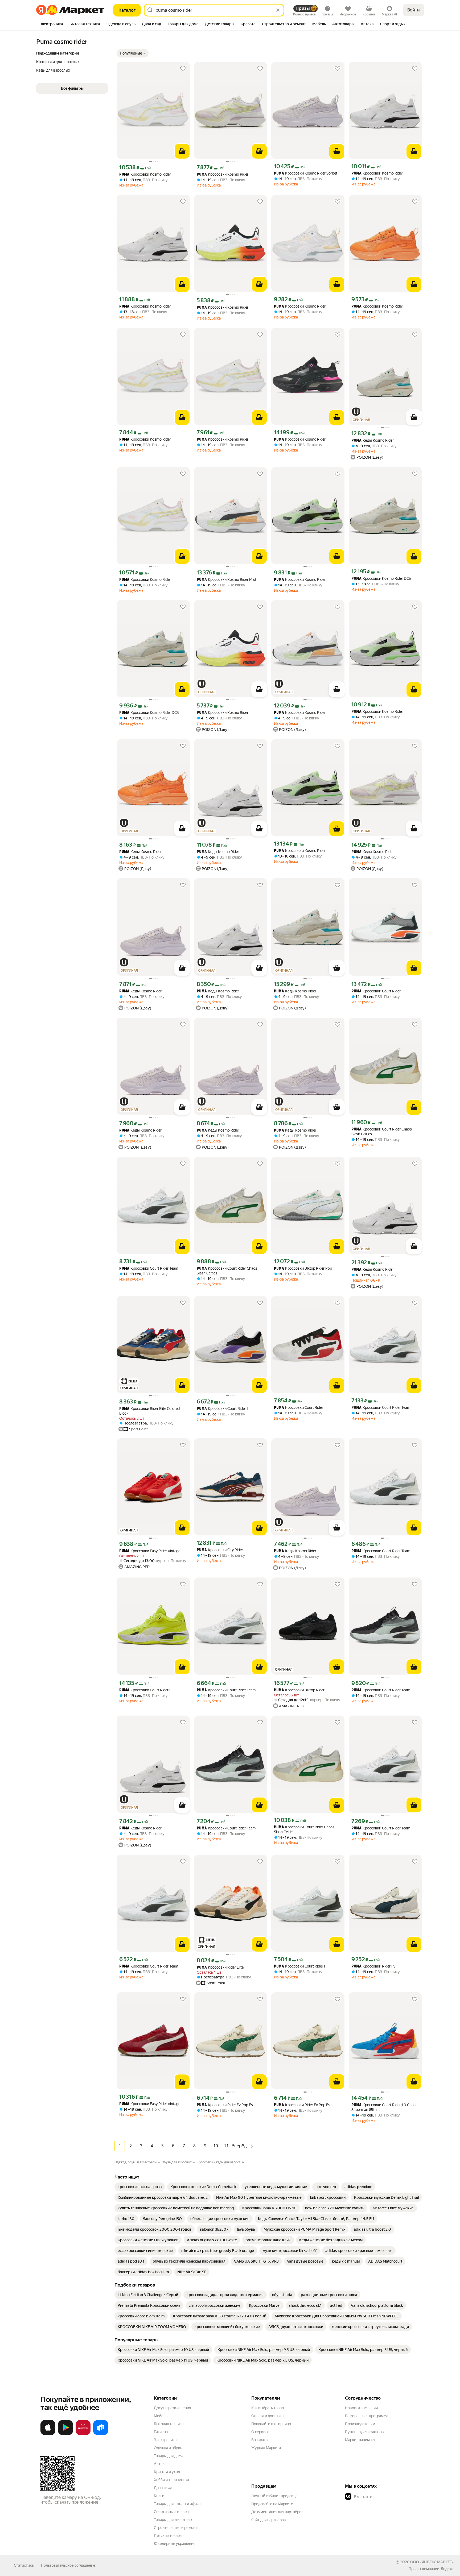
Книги (159, 2496)
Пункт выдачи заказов (364, 2432)
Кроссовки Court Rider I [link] (222, 1409)
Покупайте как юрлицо (271, 2424)
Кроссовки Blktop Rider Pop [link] (303, 1268)
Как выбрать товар (268, 2408)
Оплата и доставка (267, 2416)
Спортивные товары (172, 2512)
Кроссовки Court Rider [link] (376, 991)
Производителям (360, 2424)
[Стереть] (278, 10)
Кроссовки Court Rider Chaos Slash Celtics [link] (382, 1132)
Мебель (161, 2416)
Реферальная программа (367, 2416)
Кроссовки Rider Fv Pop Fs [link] (225, 2105)
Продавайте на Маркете (272, 2504)
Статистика (24, 2565)
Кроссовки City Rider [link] (220, 1550)
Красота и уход (167, 2472)
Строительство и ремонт (176, 2528)
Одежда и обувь (168, 2448)
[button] (133, 53)
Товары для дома (169, 2456)
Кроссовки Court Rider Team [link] (149, 1268)
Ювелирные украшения (174, 2544)
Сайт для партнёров (269, 2520)
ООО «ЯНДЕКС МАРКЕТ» (432, 2562)
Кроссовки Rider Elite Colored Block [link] (149, 1411)
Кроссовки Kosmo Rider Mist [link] (227, 580)
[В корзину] (182, 151)
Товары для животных (173, 2520)
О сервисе (260, 2432)
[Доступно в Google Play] (65, 2434)
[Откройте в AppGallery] (83, 2434)
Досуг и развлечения (172, 2408)
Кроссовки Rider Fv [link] (373, 1966)
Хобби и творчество (171, 2480)
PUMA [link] (124, 175)
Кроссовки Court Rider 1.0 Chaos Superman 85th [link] (384, 2107)
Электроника (165, 2440)
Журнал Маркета (266, 2448)
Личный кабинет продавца (274, 2496)
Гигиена (161, 2432)
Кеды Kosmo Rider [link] (373, 440)
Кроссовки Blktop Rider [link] (299, 1690)
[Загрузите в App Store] (48, 2434)
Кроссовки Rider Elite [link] (220, 1967)
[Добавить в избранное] (183, 69)
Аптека (160, 2464)
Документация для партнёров (277, 2512)
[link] (140, 2187)
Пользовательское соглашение (68, 2565)
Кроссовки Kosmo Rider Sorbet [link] (306, 173)
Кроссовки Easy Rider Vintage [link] (150, 1551)
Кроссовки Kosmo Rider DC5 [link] (381, 579)
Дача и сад (163, 2488)
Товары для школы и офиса (177, 2504)
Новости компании (361, 2408)
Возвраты (260, 2440)
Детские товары (168, 2536)
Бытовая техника (169, 2424)
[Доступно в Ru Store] (101, 2434)
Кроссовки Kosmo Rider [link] (145, 174)
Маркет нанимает (360, 2440)
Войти (414, 10)
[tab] (51, 24)
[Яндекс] (447, 2569)
